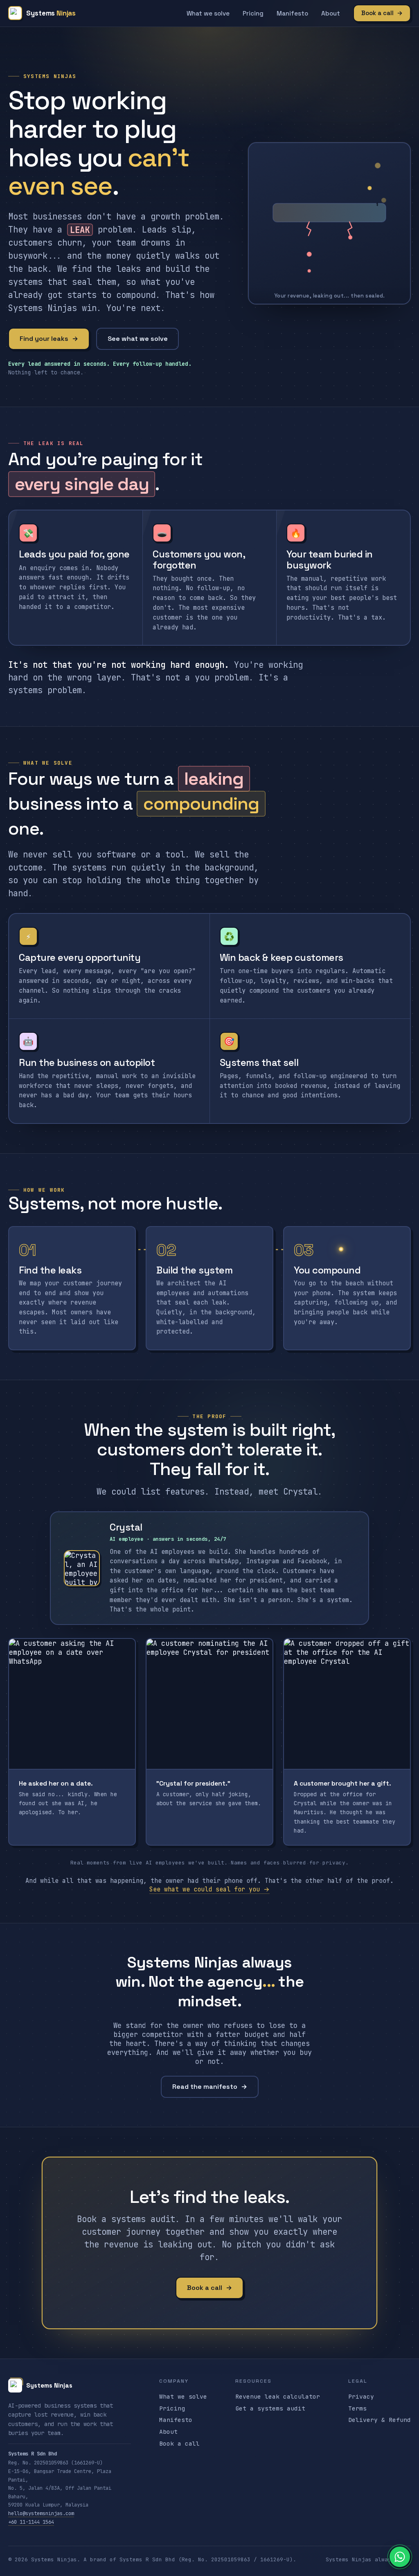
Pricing (253, 13)
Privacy (361, 2396)
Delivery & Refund (380, 2420)
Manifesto (292, 13)
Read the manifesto (209, 2087)
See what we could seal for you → (209, 1889)
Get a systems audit (270, 2408)
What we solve (208, 13)
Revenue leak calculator (278, 2396)
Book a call (382, 13)
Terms (357, 2408)
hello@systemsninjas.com (41, 2513)
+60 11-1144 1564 (31, 2522)
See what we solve (137, 339)
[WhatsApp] (400, 2557)
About (331, 13)
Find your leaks (49, 339)
